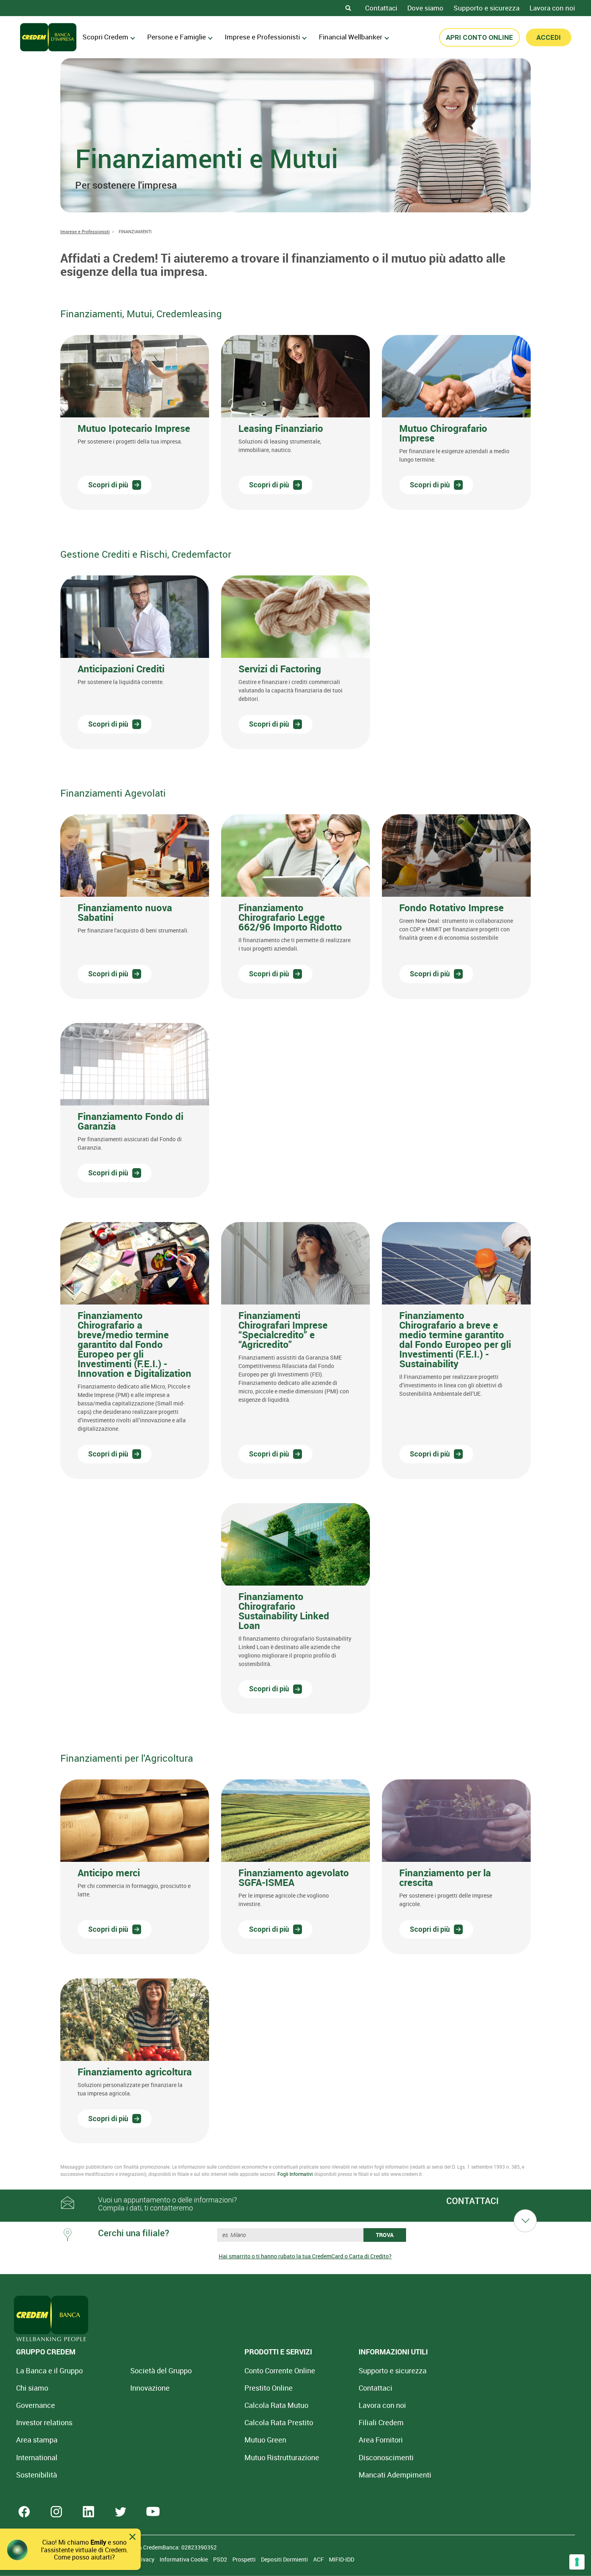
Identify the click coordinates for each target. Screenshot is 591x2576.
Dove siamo (425, 8)
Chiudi (132, 2537)
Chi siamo (32, 2388)
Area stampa (37, 2440)
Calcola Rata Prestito (279, 2422)
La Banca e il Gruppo (49, 2371)
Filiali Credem (381, 2422)
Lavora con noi (552, 8)
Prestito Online (269, 2388)
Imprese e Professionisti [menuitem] (262, 37)
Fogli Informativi (295, 2174)
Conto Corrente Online (280, 2371)
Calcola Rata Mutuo (276, 2405)
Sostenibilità (37, 2475)
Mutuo (282, 2457)
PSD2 (221, 2559)
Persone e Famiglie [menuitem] (176, 37)
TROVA (385, 2235)
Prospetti (245, 2559)
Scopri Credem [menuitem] (105, 37)
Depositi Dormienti (285, 2559)
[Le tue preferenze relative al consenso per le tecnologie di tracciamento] (577, 2562)
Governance (36, 2405)
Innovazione (150, 2388)
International (37, 2457)
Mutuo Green (265, 2440)
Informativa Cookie (184, 2559)
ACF (319, 2559)
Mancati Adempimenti (395, 2475)
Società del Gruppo (161, 2371)
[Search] (348, 8)
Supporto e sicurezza (486, 8)
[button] (135, 422)
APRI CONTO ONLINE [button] (479, 37)
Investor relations (44, 2422)
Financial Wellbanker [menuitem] (351, 37)
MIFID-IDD (342, 2559)
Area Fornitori (381, 2440)
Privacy (146, 2559)
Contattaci (381, 8)
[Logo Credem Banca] (48, 37)
